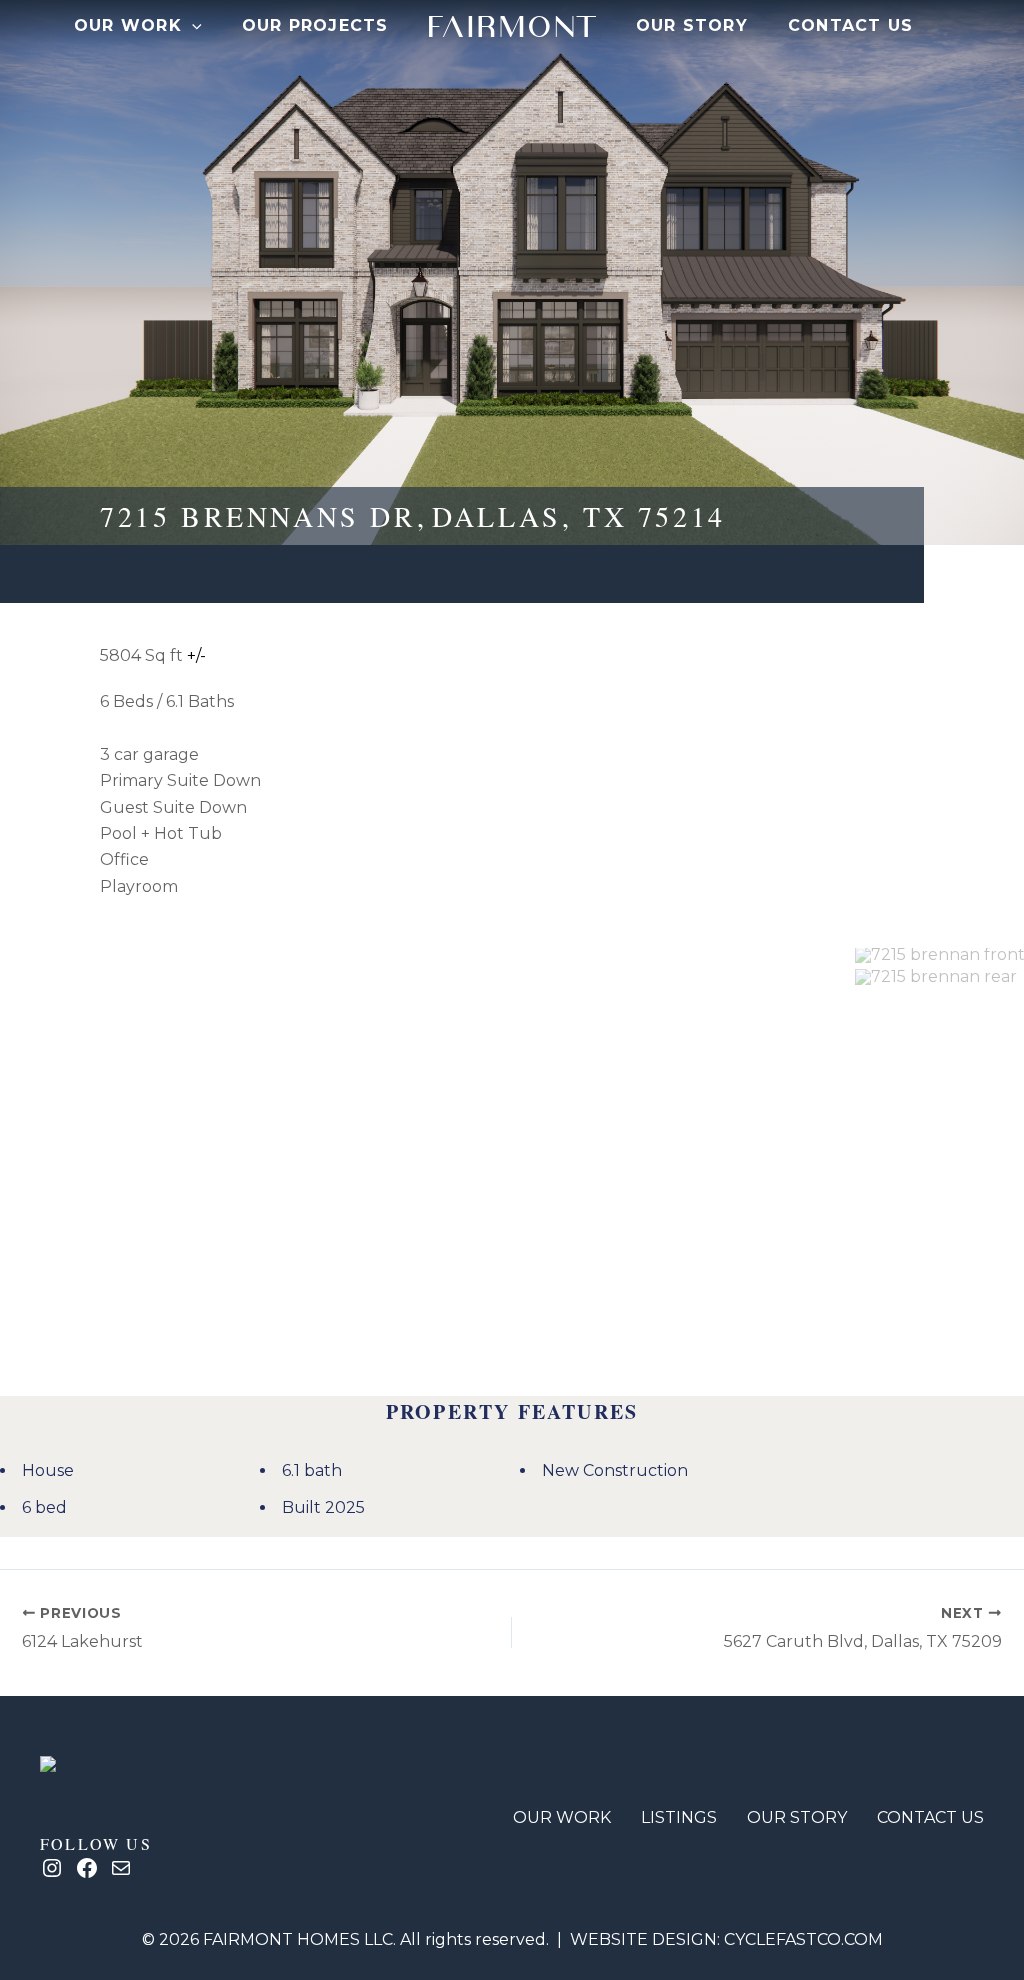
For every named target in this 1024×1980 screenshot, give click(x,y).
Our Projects (315, 25)
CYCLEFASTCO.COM (803, 1939)
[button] (192, 26)
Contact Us (851, 25)
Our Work (128, 25)
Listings (679, 1817)
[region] (562, 1152)
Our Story (692, 25)
